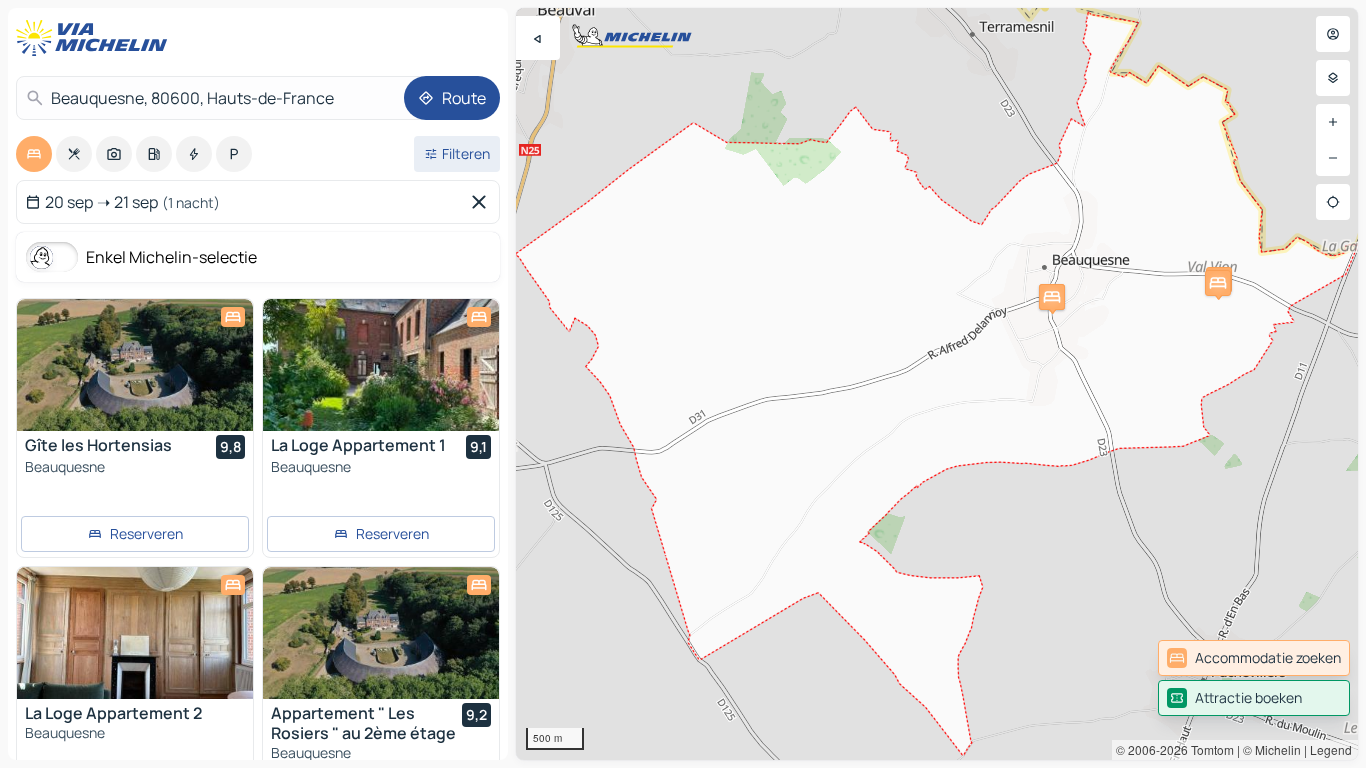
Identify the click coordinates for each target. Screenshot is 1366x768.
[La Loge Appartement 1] (381, 365)
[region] (937, 384)
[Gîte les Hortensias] (135, 365)
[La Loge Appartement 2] (135, 633)
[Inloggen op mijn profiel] (1333, 34)
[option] (34, 154)
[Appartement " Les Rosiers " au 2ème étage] (381, 633)
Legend (1331, 749)
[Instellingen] (1333, 78)
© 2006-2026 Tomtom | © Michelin (1208, 749)
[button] (1052, 297)
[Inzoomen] (1333, 122)
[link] (1254, 658)
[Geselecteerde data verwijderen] (483, 202)
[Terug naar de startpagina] (96, 38)
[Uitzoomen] (1333, 158)
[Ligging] (1333, 202)
